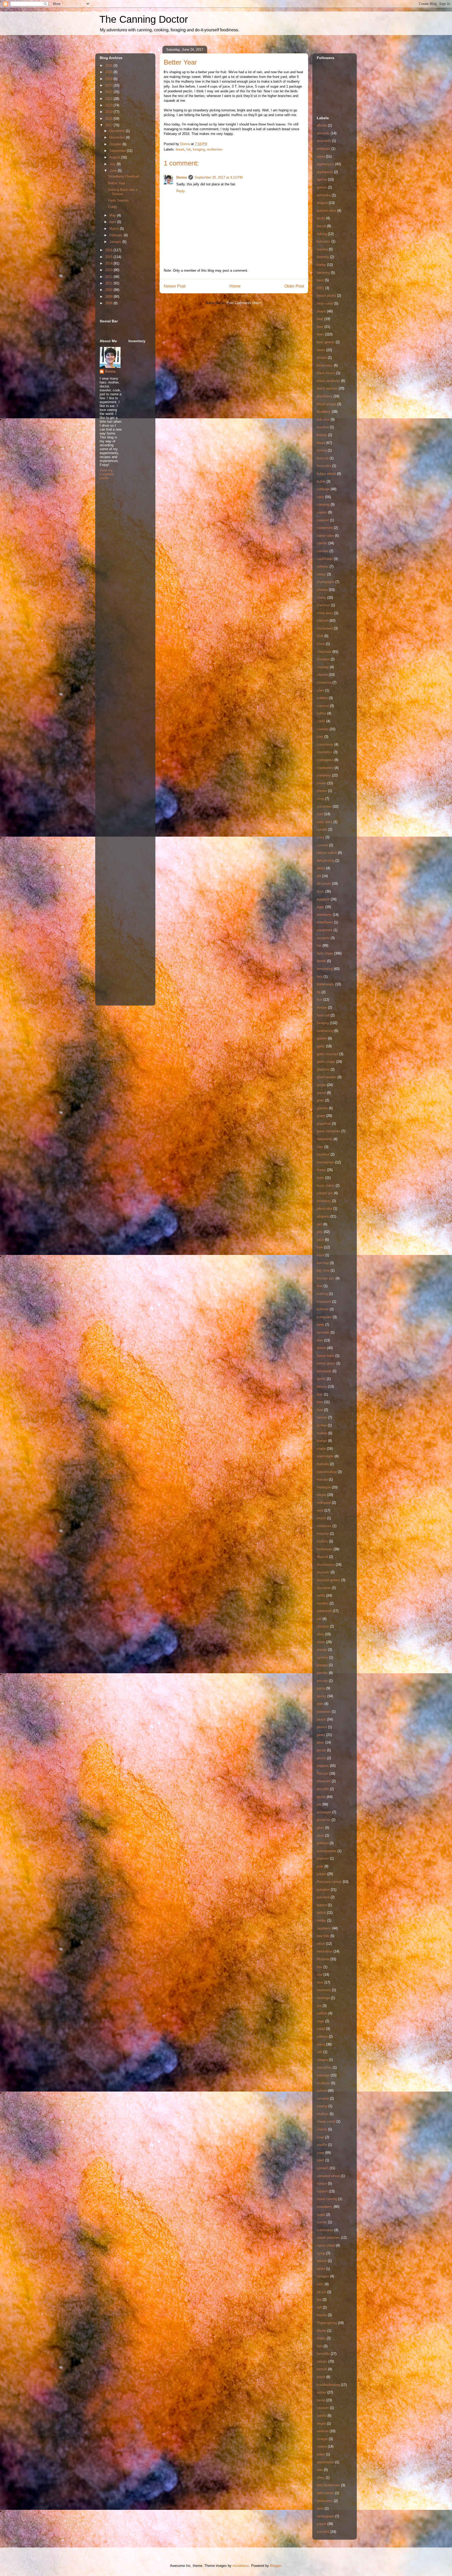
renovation (325, 1951)
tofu (320, 2346)
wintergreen (325, 2516)
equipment (325, 930)
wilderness (325, 2501)
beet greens (326, 342)
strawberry (325, 2207)
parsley (322, 1673)
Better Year (117, 183)
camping (323, 504)
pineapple (324, 1812)
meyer (321, 1495)
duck (320, 891)
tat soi (321, 2292)
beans (321, 311)
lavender (323, 1332)
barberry (323, 257)
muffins (322, 1541)
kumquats (324, 1317)
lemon (321, 1348)
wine (320, 2508)
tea (319, 2300)
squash (322, 2191)
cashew (323, 551)
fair (188, 149)
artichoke (324, 195)
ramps (321, 1920)
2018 (109, 119)
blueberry (324, 412)
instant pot (325, 1193)
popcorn (323, 1858)
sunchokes (325, 2230)
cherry (321, 598)
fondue (322, 1007)
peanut (322, 1727)
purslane (323, 1897)
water (321, 2454)
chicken (323, 621)
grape (321, 1116)
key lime (323, 1270)
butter (321, 481)
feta (320, 977)
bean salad (325, 303)
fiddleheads (325, 984)
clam (320, 690)
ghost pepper (327, 1077)
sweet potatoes (328, 2238)
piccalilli (323, 1789)
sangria (322, 2060)
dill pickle (324, 884)
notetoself (324, 1611)
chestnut (323, 605)
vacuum (323, 2408)
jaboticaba (324, 1209)
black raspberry (328, 381)
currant (322, 829)
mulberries (215, 149)
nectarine (324, 1588)
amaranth (324, 141)
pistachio (324, 1820)
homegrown (325, 1162)
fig (319, 992)
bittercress (325, 365)
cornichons (325, 744)
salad (321, 2029)
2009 (109, 297)
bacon (321, 226)
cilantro (322, 675)
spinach (323, 2168)
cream (321, 783)
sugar (321, 2215)
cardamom (325, 528)
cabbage (323, 489)
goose (321, 1093)
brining (322, 450)
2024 (109, 79)
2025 (109, 72)
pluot (320, 1835)
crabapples (325, 760)
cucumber (324, 806)
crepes (322, 791)
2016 (109, 250)
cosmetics (325, 752)
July (113, 164)
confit (321, 721)
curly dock (325, 822)
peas (320, 1742)
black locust (326, 373)
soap (320, 2137)
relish (321, 1944)
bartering (323, 273)
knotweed (324, 1302)
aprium (322, 187)
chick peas (325, 613)
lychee (322, 1425)
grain (320, 1100)
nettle (321, 1595)
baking (322, 234)
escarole (323, 938)
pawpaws (324, 1712)
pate (320, 1704)
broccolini (324, 466)
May (113, 215)
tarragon (323, 2276)
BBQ (320, 288)
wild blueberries (328, 2485)
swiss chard (326, 2245)
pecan (321, 1750)
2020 (109, 105)
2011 (109, 283)
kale (320, 1247)
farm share (325, 953)
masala (322, 1479)
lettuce (322, 1387)
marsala (323, 1464)
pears (321, 1735)
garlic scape (326, 1062)
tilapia (321, 2338)
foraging (199, 149)
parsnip (322, 1681)
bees (320, 334)
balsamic (324, 241)
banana (322, 249)
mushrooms (326, 1565)
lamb (320, 1325)
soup (320, 2153)
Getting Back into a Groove (123, 192)
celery (321, 574)
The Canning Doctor (144, 19)
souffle (322, 2145)
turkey (321, 2392)
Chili (320, 636)
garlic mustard (327, 1054)
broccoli (323, 458)
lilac (320, 1394)
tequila (322, 2315)
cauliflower (325, 559)
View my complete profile (107, 474)
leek (320, 1340)
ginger (321, 1085)
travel (321, 2377)
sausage (323, 2075)
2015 (109, 257)
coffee (321, 713)
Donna (182, 177)
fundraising (325, 1031)
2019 (109, 112)
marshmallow (327, 1472)
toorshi (322, 2369)
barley (321, 265)
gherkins (323, 1069)
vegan (321, 2423)
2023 (109, 85)
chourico (323, 659)
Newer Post (175, 286)
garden (322, 1038)
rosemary (324, 1990)
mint (320, 1510)
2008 (109, 303)
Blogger (276, 2566)
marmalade (325, 1456)
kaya (320, 1255)
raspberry (324, 1928)
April (113, 222)
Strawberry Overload (123, 176)
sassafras (324, 2067)
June (114, 171)
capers (322, 512)
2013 (109, 270)
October (116, 144)
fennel (321, 961)
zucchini (323, 2532)
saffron (322, 2013)
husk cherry (326, 1186)
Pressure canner (329, 1882)
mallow (322, 1433)
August (115, 157)
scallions (323, 2083)
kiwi (320, 1286)
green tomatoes (329, 1131)
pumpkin (323, 1890)
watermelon (325, 2462)
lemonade (324, 1371)
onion (321, 1642)
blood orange (326, 404)
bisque (322, 358)
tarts (320, 2284)
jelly (320, 1232)
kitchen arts (326, 1278)
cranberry (324, 775)
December (118, 131)
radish (321, 1913)
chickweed (325, 628)
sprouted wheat (328, 2176)
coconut (323, 706)
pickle (321, 1797)
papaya (322, 1665)
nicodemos (241, 2566)
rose (320, 1982)
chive (321, 644)
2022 (109, 92)
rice (320, 1975)
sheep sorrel (326, 2121)
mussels (323, 1572)
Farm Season (118, 200)
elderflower (325, 922)
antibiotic (324, 149)
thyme (321, 2331)
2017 (109, 125)
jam (320, 1224)
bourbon (323, 427)
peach (321, 1719)
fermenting (325, 969)
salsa (321, 2044)
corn (320, 737)
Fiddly (113, 207)
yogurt (321, 2524)
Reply (181, 191)
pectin (321, 1758)
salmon (322, 2037)
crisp (320, 799)
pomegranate (327, 1851)
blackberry (325, 396)
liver (320, 1410)
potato (321, 1874)
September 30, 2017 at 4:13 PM (219, 177)
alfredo (322, 125)
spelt (320, 2160)
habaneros (325, 1139)
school (322, 2091)
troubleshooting (328, 2385)
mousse (323, 1533)
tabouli (322, 2261)
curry (321, 837)
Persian (323, 1774)
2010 (109, 290)
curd (320, 814)
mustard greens (329, 1580)
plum (320, 1828)
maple (321, 1449)
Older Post (294, 286)
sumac (322, 2222)
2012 (109, 277)
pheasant (324, 1781)
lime (320, 1402)
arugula (322, 203)
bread (180, 149)
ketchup (323, 1263)
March (115, 229)
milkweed (324, 1503)
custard (322, 845)
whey (321, 2478)
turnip (321, 2400)
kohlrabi (323, 1309)
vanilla (322, 2416)
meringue (324, 1487)
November (118, 137)
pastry (321, 1696)
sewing (322, 2106)
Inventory (324, 1201)
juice (320, 1240)
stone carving (327, 2199)
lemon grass (326, 1363)
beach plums (326, 296)
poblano (323, 1843)
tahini (321, 2269)
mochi (321, 1518)
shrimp (322, 2129)
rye (319, 2006)
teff (319, 2307)
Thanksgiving (327, 2323)
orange (322, 1650)
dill (319, 876)
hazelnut (323, 1154)
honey (321, 1170)
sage (320, 2021)
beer (320, 327)
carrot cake (325, 536)
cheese (322, 590)
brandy (322, 435)
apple (321, 156)
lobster (322, 1417)
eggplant (323, 899)
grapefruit (324, 1124)
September (118, 151)
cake (320, 497)
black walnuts (327, 388)
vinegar (322, 2439)
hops (320, 1178)
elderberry (324, 915)
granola (322, 1108)
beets (321, 350)
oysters (322, 1657)
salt (320, 2052)
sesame (323, 2098)
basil (320, 280)
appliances (325, 172)
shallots (323, 2114)
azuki (321, 218)
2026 (109, 65)
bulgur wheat (326, 474)
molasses (324, 1526)
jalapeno (323, 1216)
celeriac (323, 566)
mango (322, 1441)
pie (319, 1804)
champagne (326, 582)
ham (320, 1147)
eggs (320, 907)
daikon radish (327, 853)
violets (322, 2446)
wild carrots (325, 2493)
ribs (320, 1967)
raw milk (323, 1936)
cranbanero (325, 768)
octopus (323, 1626)
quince (322, 1905)
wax (320, 2470)
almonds (323, 133)
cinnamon (324, 682)
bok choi (323, 419)
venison (323, 2431)
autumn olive (326, 211)
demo (321, 868)
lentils (321, 1379)
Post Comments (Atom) (244, 303)
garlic (321, 1046)
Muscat (322, 1557)
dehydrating (326, 861)
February (117, 235)
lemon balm (326, 1356)
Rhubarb (323, 1959)
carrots (322, 543)
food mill (323, 1015)
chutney (323, 667)
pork (320, 1866)
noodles (323, 1603)
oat (319, 1619)
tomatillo (323, 2354)
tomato (322, 2361)
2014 (109, 263)
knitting (322, 1294)
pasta (321, 1688)
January (116, 242)
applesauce (325, 164)
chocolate (324, 652)
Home (235, 286)
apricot (322, 179)
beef (320, 319)
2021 (109, 99)
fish (320, 1000)
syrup (321, 2253)
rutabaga (323, 1998)
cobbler (322, 698)
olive (320, 1634)
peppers (323, 1766)
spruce (322, 2183)
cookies (323, 729)
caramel (323, 520)
